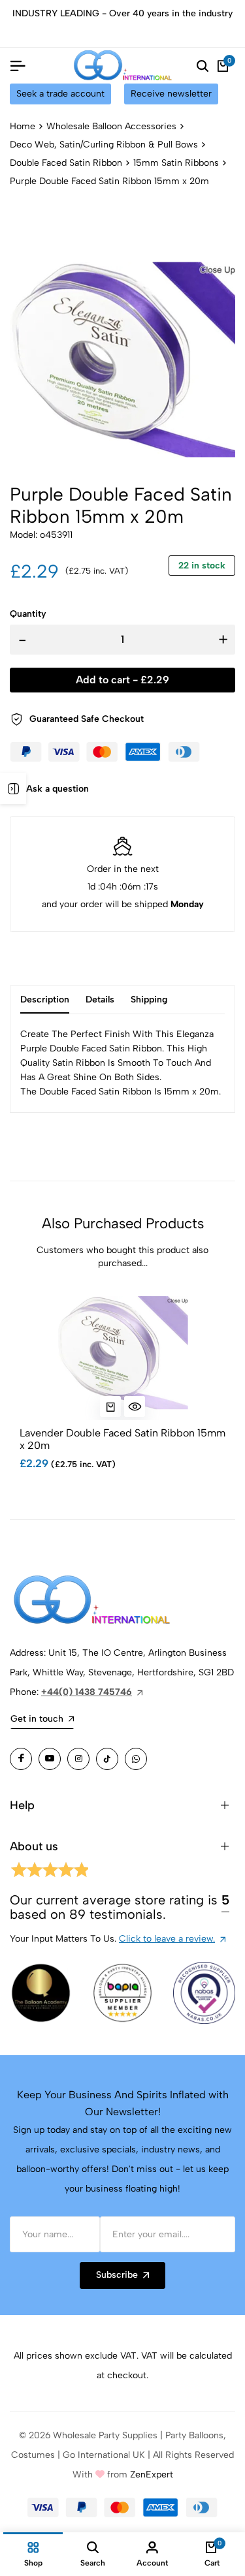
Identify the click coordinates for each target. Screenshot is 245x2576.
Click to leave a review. (167, 1939)
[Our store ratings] (49, 1872)
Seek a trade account (60, 94)
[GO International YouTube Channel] (50, 1759)
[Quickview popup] (135, 1406)
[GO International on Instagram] (78, 1759)
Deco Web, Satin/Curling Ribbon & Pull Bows (104, 145)
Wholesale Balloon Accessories (111, 126)
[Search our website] (203, 66)
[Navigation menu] (18, 66)
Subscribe (117, 2275)
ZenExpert (152, 2475)
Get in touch (37, 1719)
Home (23, 126)
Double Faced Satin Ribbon (66, 163)
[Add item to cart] (110, 1406)
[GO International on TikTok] (107, 1759)
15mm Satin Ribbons (176, 163)
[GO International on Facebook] (21, 1759)
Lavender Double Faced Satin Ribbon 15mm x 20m (122, 1439)
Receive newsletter (171, 94)
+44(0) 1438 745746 (87, 1692)
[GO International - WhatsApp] (136, 1759)
